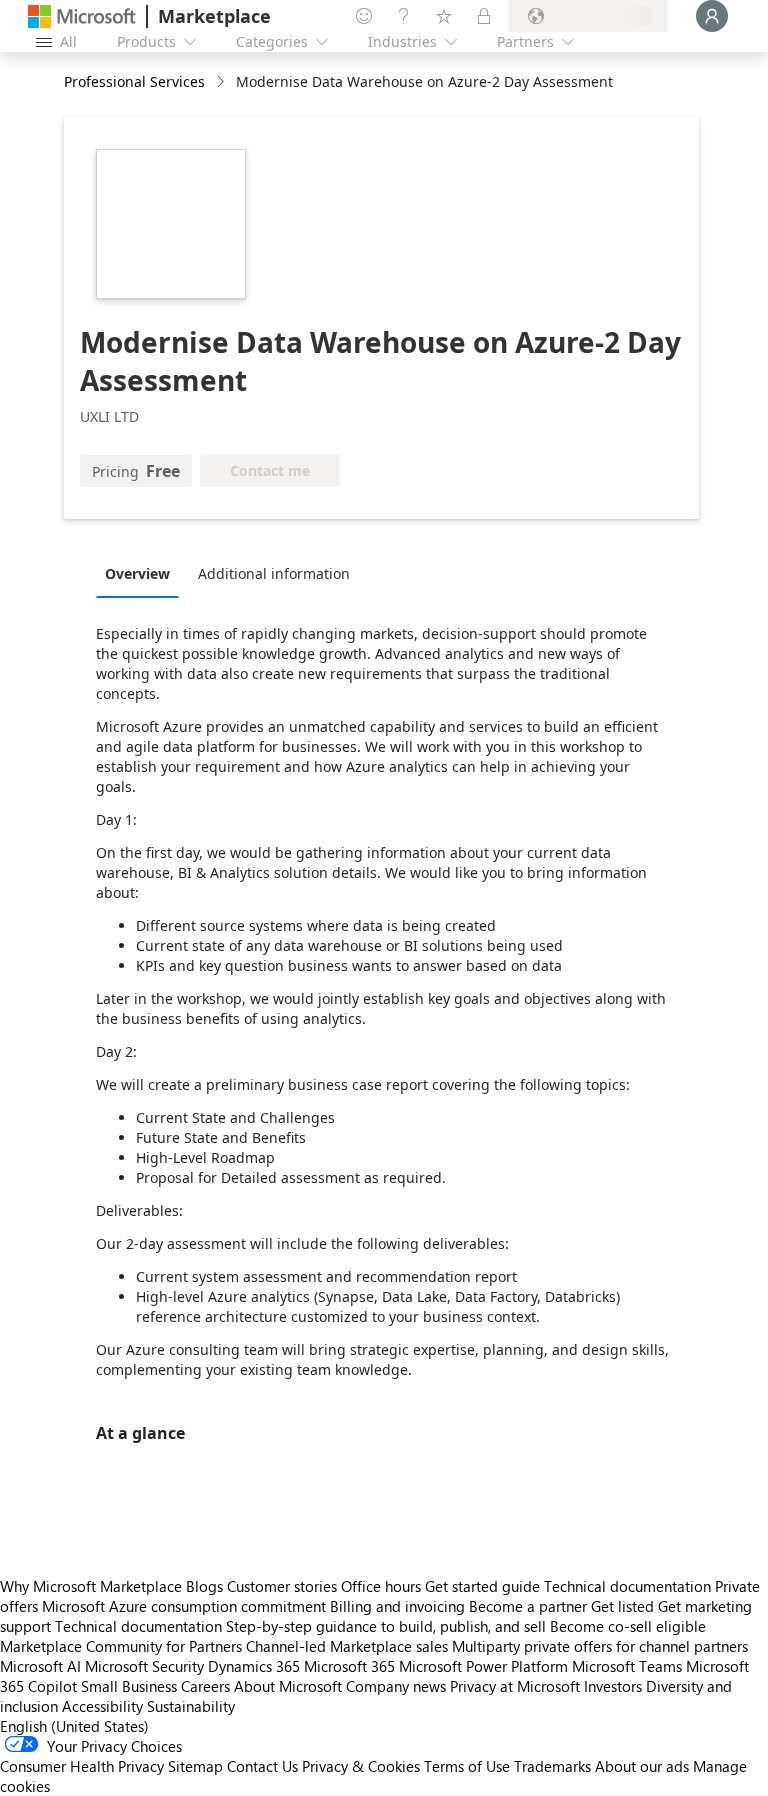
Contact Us (262, 1766)
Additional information (274, 573)
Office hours (381, 1586)
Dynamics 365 (254, 1666)
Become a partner (528, 1606)
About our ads (642, 1766)
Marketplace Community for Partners (121, 1646)
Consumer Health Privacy (82, 1766)
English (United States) (74, 1726)
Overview (137, 573)
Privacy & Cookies (361, 1766)
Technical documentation (627, 1586)
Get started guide (482, 1586)
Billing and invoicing (397, 1606)
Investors (613, 1686)
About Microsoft (288, 1686)
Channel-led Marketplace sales (347, 1646)
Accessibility (102, 1706)
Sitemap (195, 1766)
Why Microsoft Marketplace (91, 1586)
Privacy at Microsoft (515, 1686)
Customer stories (282, 1586)
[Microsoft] (82, 16)
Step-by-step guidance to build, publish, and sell (386, 1626)
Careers (205, 1686)
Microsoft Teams (627, 1666)
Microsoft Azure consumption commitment (186, 1606)
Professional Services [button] (134, 81)
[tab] (142, 573)
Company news (396, 1686)
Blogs (204, 1586)
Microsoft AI (40, 1666)
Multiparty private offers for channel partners (600, 1646)
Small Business (129, 1686)
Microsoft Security (144, 1666)
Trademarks (552, 1766)
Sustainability (191, 1706)
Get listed (622, 1606)
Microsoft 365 (349, 1666)
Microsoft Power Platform (483, 1666)
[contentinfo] (222, 82)
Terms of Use (467, 1766)
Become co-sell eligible (628, 1626)
